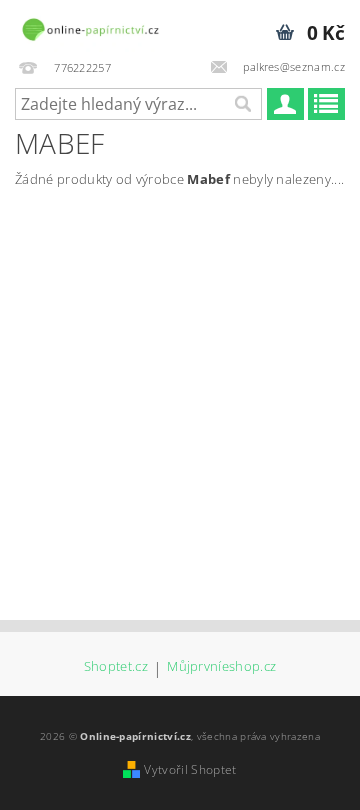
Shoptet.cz (116, 667)
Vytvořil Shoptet (190, 769)
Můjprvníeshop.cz (221, 667)
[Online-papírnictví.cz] (90, 26)
